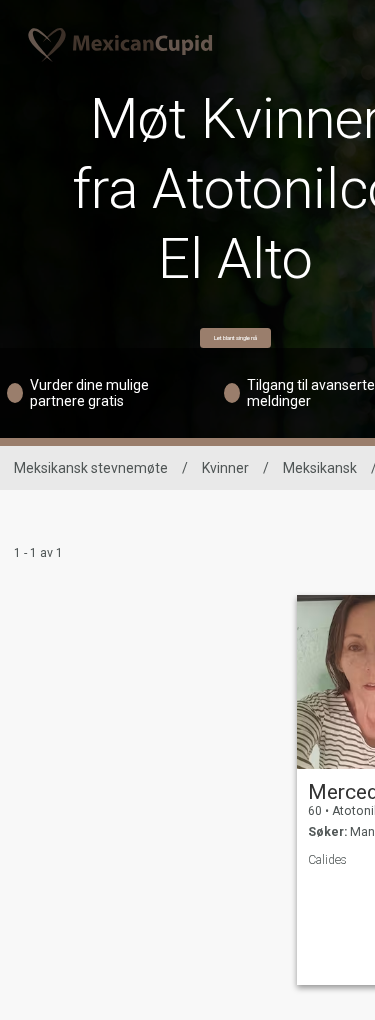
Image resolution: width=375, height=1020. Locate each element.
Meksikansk (320, 468)
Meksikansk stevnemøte (91, 468)
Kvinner (225, 468)
